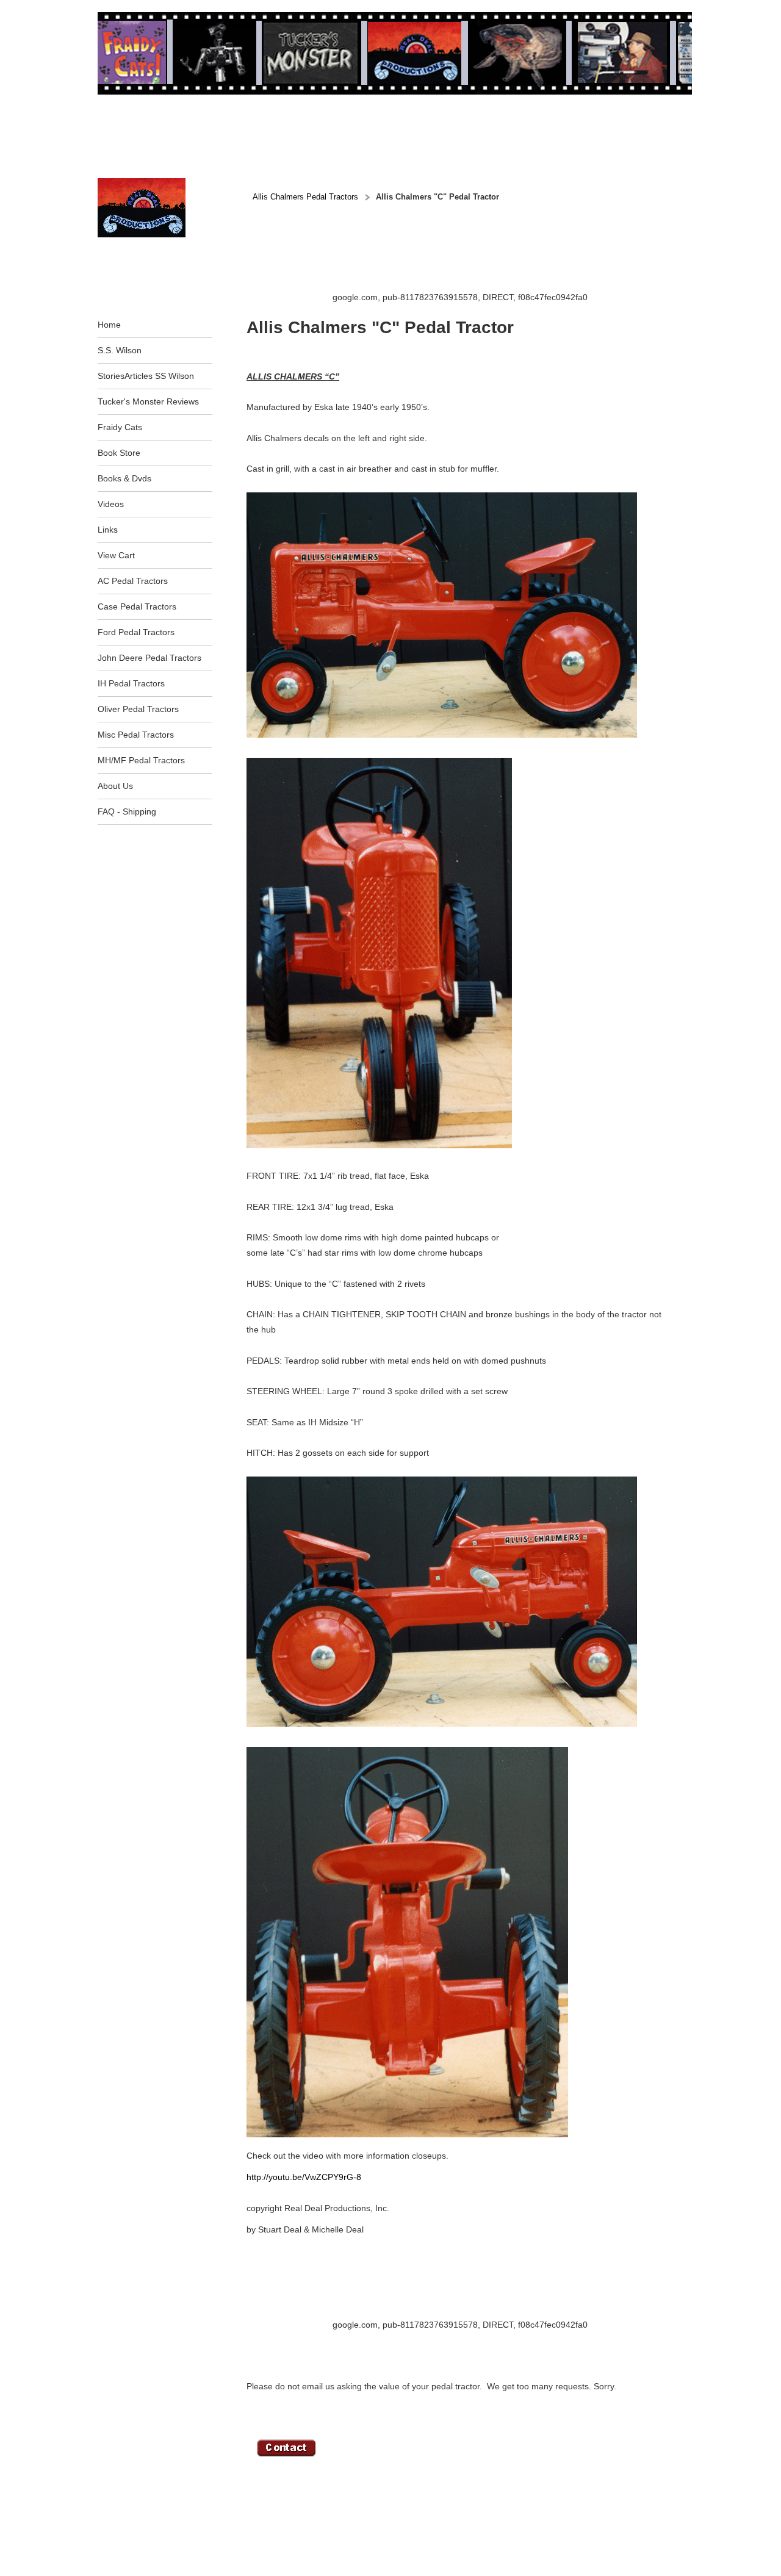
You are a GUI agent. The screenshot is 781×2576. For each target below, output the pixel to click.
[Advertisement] (469, 263)
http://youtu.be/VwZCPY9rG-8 (304, 2177)
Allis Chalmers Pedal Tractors (305, 197)
